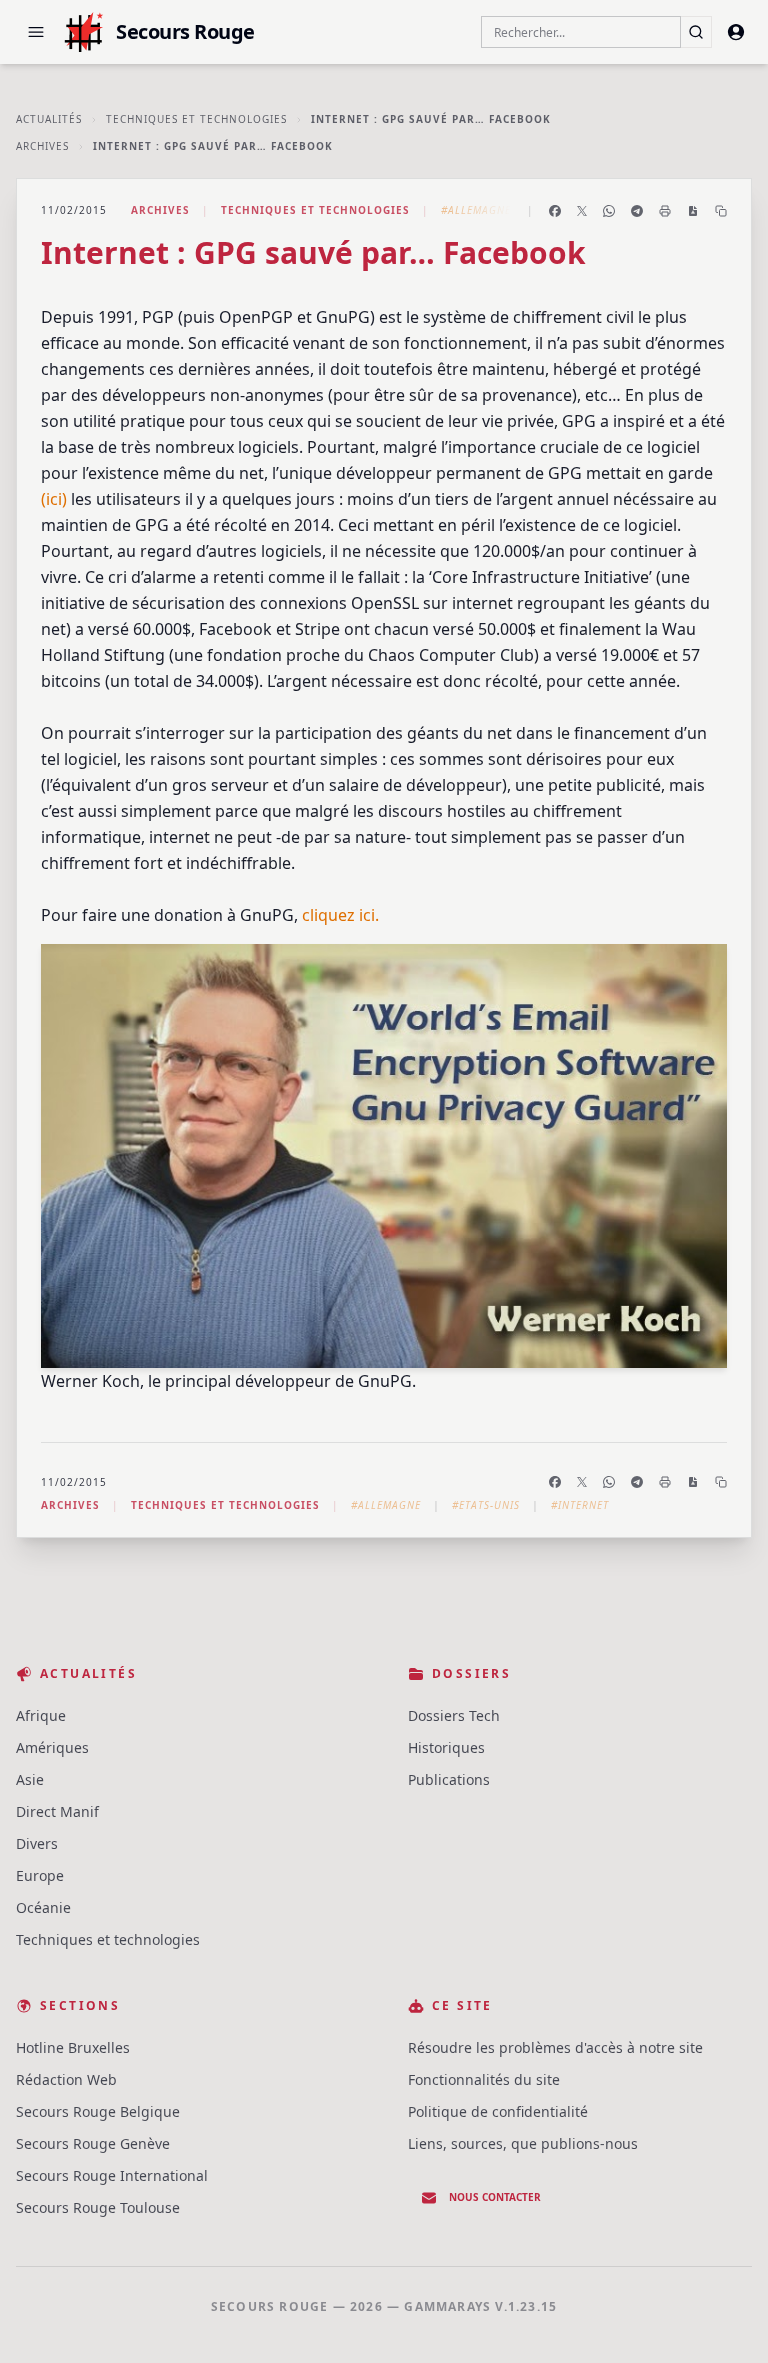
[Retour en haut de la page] (724, 2319)
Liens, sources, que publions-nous (523, 2143)
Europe (40, 1875)
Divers (37, 1843)
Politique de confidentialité (498, 2111)
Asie (30, 1779)
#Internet (580, 1505)
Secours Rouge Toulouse (98, 2207)
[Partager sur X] (582, 211)
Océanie (43, 1907)
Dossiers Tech (454, 1715)
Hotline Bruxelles (73, 2047)
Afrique (41, 1715)
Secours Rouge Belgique (98, 2111)
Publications (449, 1779)
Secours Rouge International (112, 2175)
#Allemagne (476, 210)
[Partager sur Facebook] (555, 211)
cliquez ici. (340, 915)
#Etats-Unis (486, 1505)
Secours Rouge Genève (93, 2143)
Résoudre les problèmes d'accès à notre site (555, 2047)
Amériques (52, 1747)
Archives (42, 146)
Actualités (49, 119)
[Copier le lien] (721, 211)
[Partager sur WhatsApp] (609, 211)
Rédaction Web (66, 2079)
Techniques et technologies (196, 119)
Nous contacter (495, 2197)
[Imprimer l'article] (665, 211)
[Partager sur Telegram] (637, 211)
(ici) (54, 499)
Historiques (446, 1747)
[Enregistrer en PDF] (693, 211)
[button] (36, 32)
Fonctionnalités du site (484, 2079)
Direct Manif (57, 1811)
